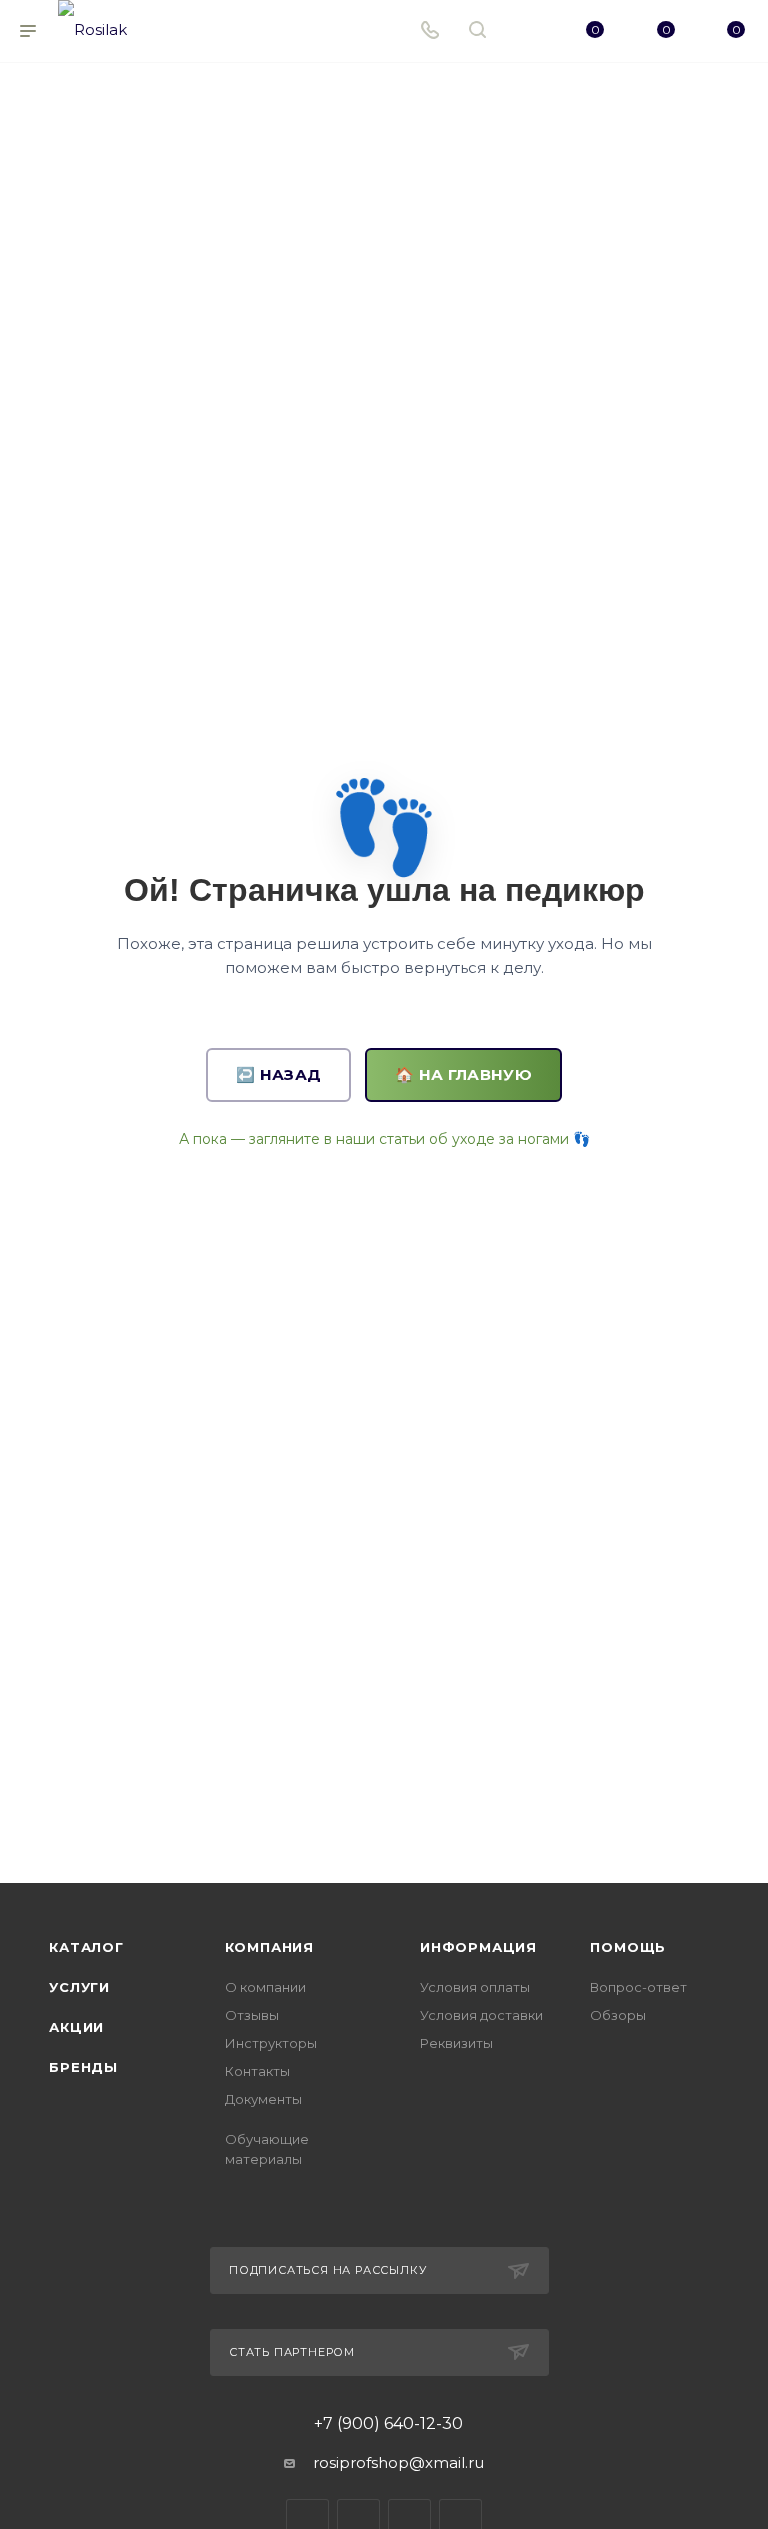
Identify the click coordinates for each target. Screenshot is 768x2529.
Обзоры (618, 2015)
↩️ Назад (278, 1074)
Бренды (83, 2067)
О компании (265, 1987)
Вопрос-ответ (638, 1987)
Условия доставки (481, 2015)
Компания (269, 1947)
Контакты (257, 2071)
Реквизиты (456, 2043)
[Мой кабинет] (525, 31)
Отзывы (252, 2015)
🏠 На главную (463, 1074)
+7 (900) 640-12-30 (388, 2424)
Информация (478, 1947)
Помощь (628, 1947)
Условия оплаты (475, 1987)
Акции (76, 2027)
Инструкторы (271, 2043)
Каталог (86, 1947)
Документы (263, 2099)
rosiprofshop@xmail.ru (398, 2462)
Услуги (79, 1987)
